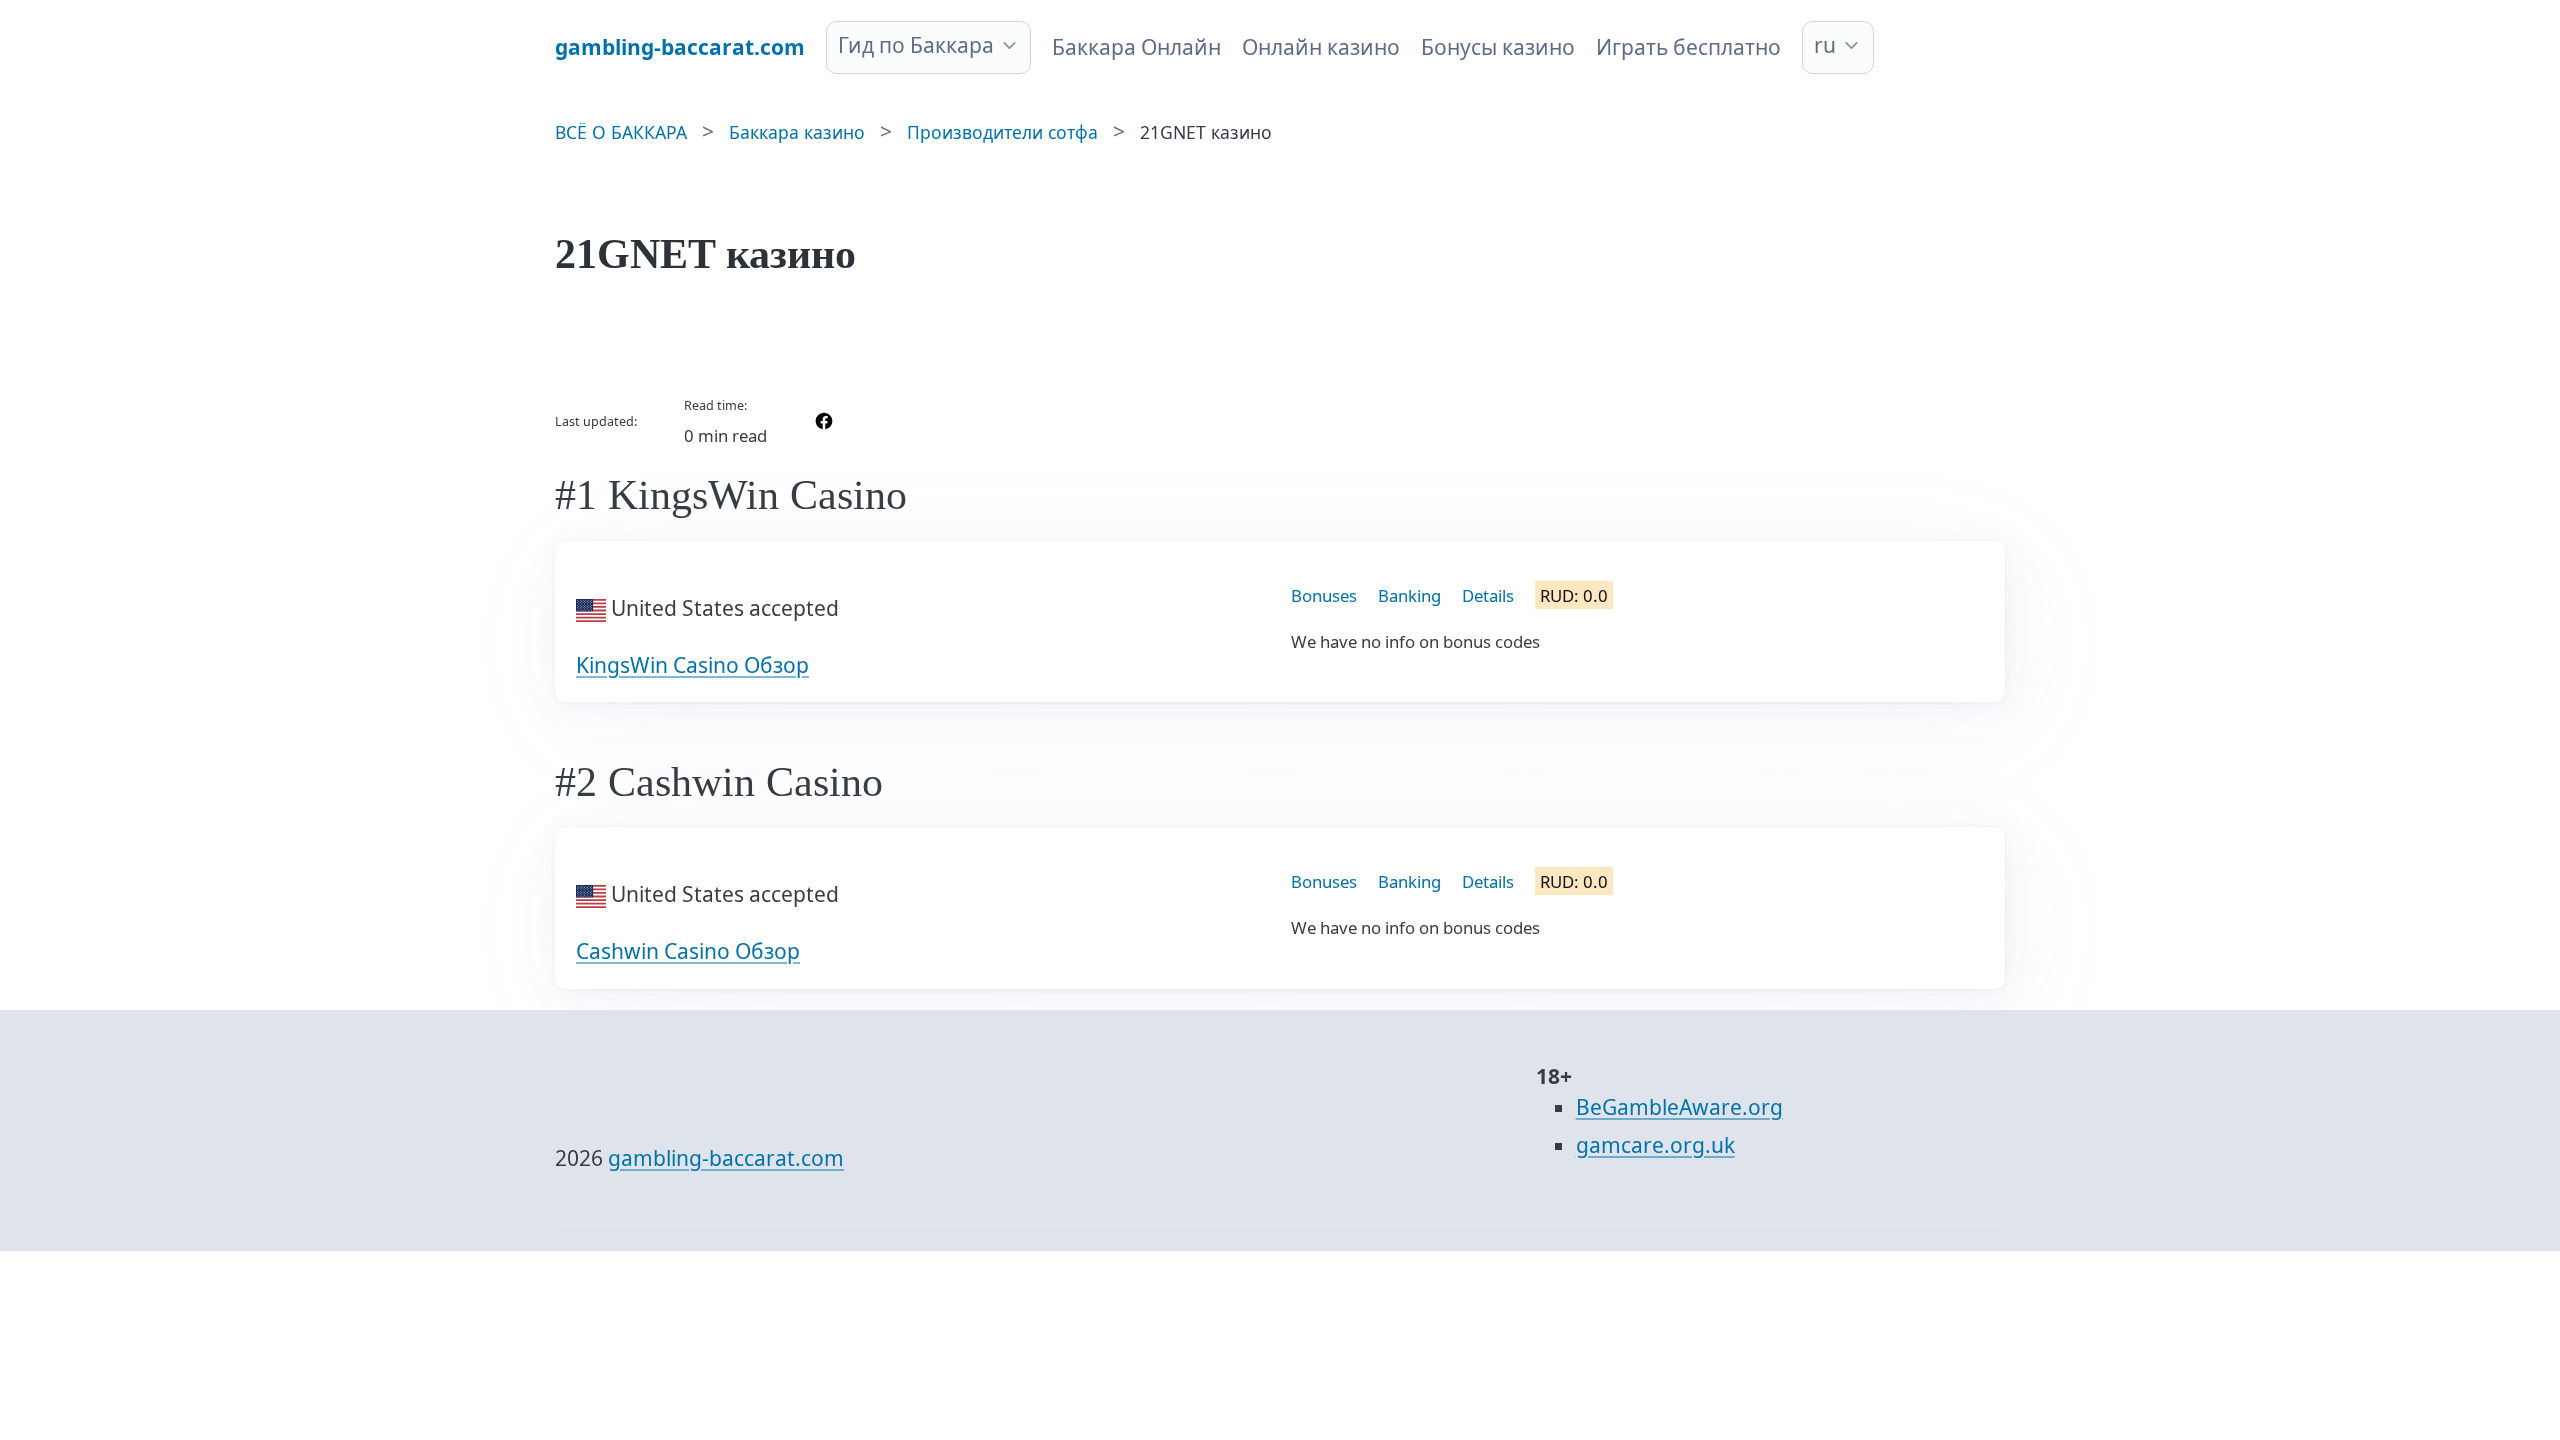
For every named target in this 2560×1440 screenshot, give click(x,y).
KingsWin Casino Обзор (692, 665)
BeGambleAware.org (1679, 1107)
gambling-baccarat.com (726, 1158)
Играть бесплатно (1688, 47)
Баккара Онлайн (1136, 47)
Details (1488, 595)
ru (1825, 45)
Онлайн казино (1321, 47)
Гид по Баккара (916, 45)
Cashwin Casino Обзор (688, 951)
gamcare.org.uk (1655, 1145)
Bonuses (1324, 595)
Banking (1409, 595)
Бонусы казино (1498, 47)
